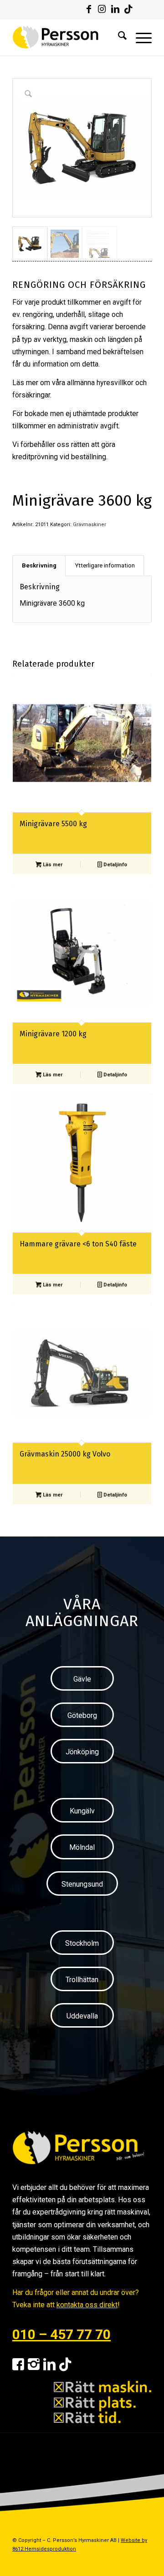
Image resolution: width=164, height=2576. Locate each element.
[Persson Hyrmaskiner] (68, 37)
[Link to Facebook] (89, 9)
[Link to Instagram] (102, 9)
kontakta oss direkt (87, 2305)
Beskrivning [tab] (39, 565)
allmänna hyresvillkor (100, 383)
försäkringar (31, 395)
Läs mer (52, 865)
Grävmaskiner (90, 525)
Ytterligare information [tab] (105, 565)
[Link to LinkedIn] (115, 9)
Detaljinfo (115, 865)
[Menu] (139, 37)
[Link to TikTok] (128, 9)
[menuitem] (118, 37)
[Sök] (118, 37)
